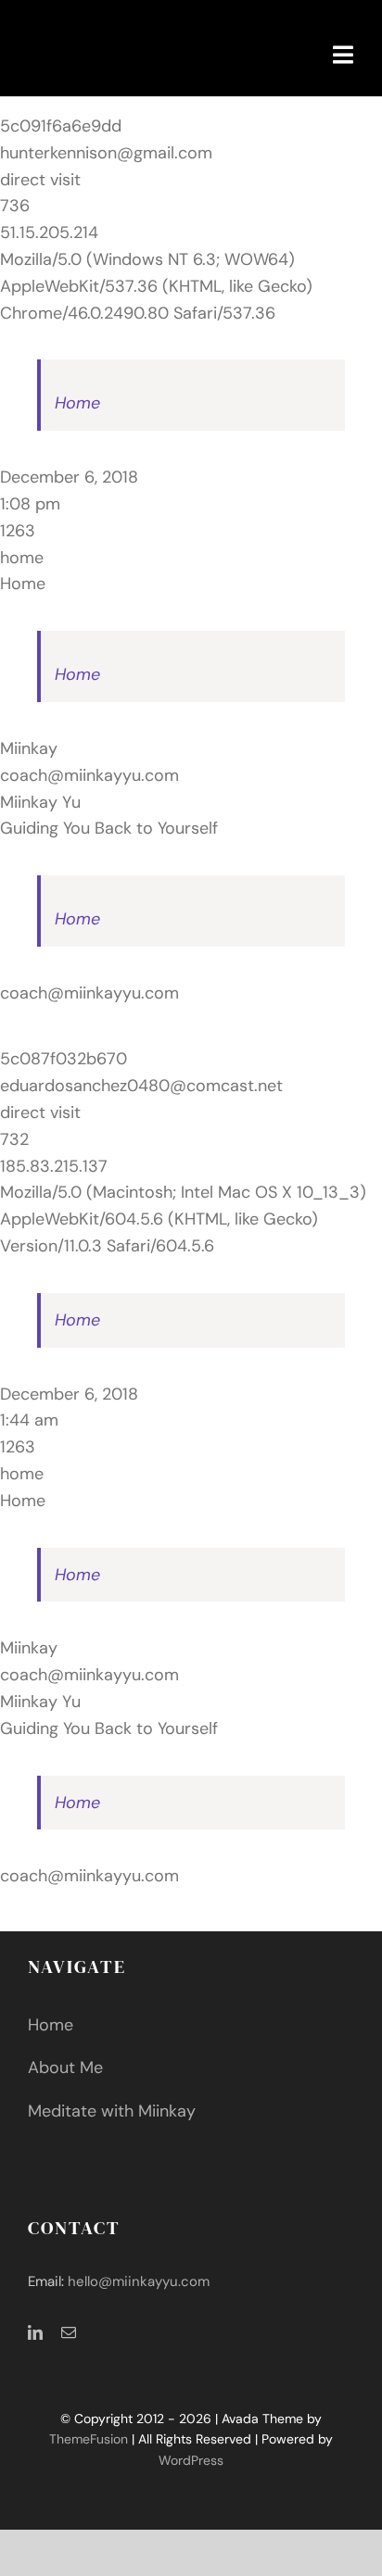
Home (77, 403)
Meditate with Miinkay (112, 2111)
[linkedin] (35, 2332)
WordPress (191, 2460)
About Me (65, 2067)
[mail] (69, 2332)
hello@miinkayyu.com (139, 2281)
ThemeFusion (89, 2439)
